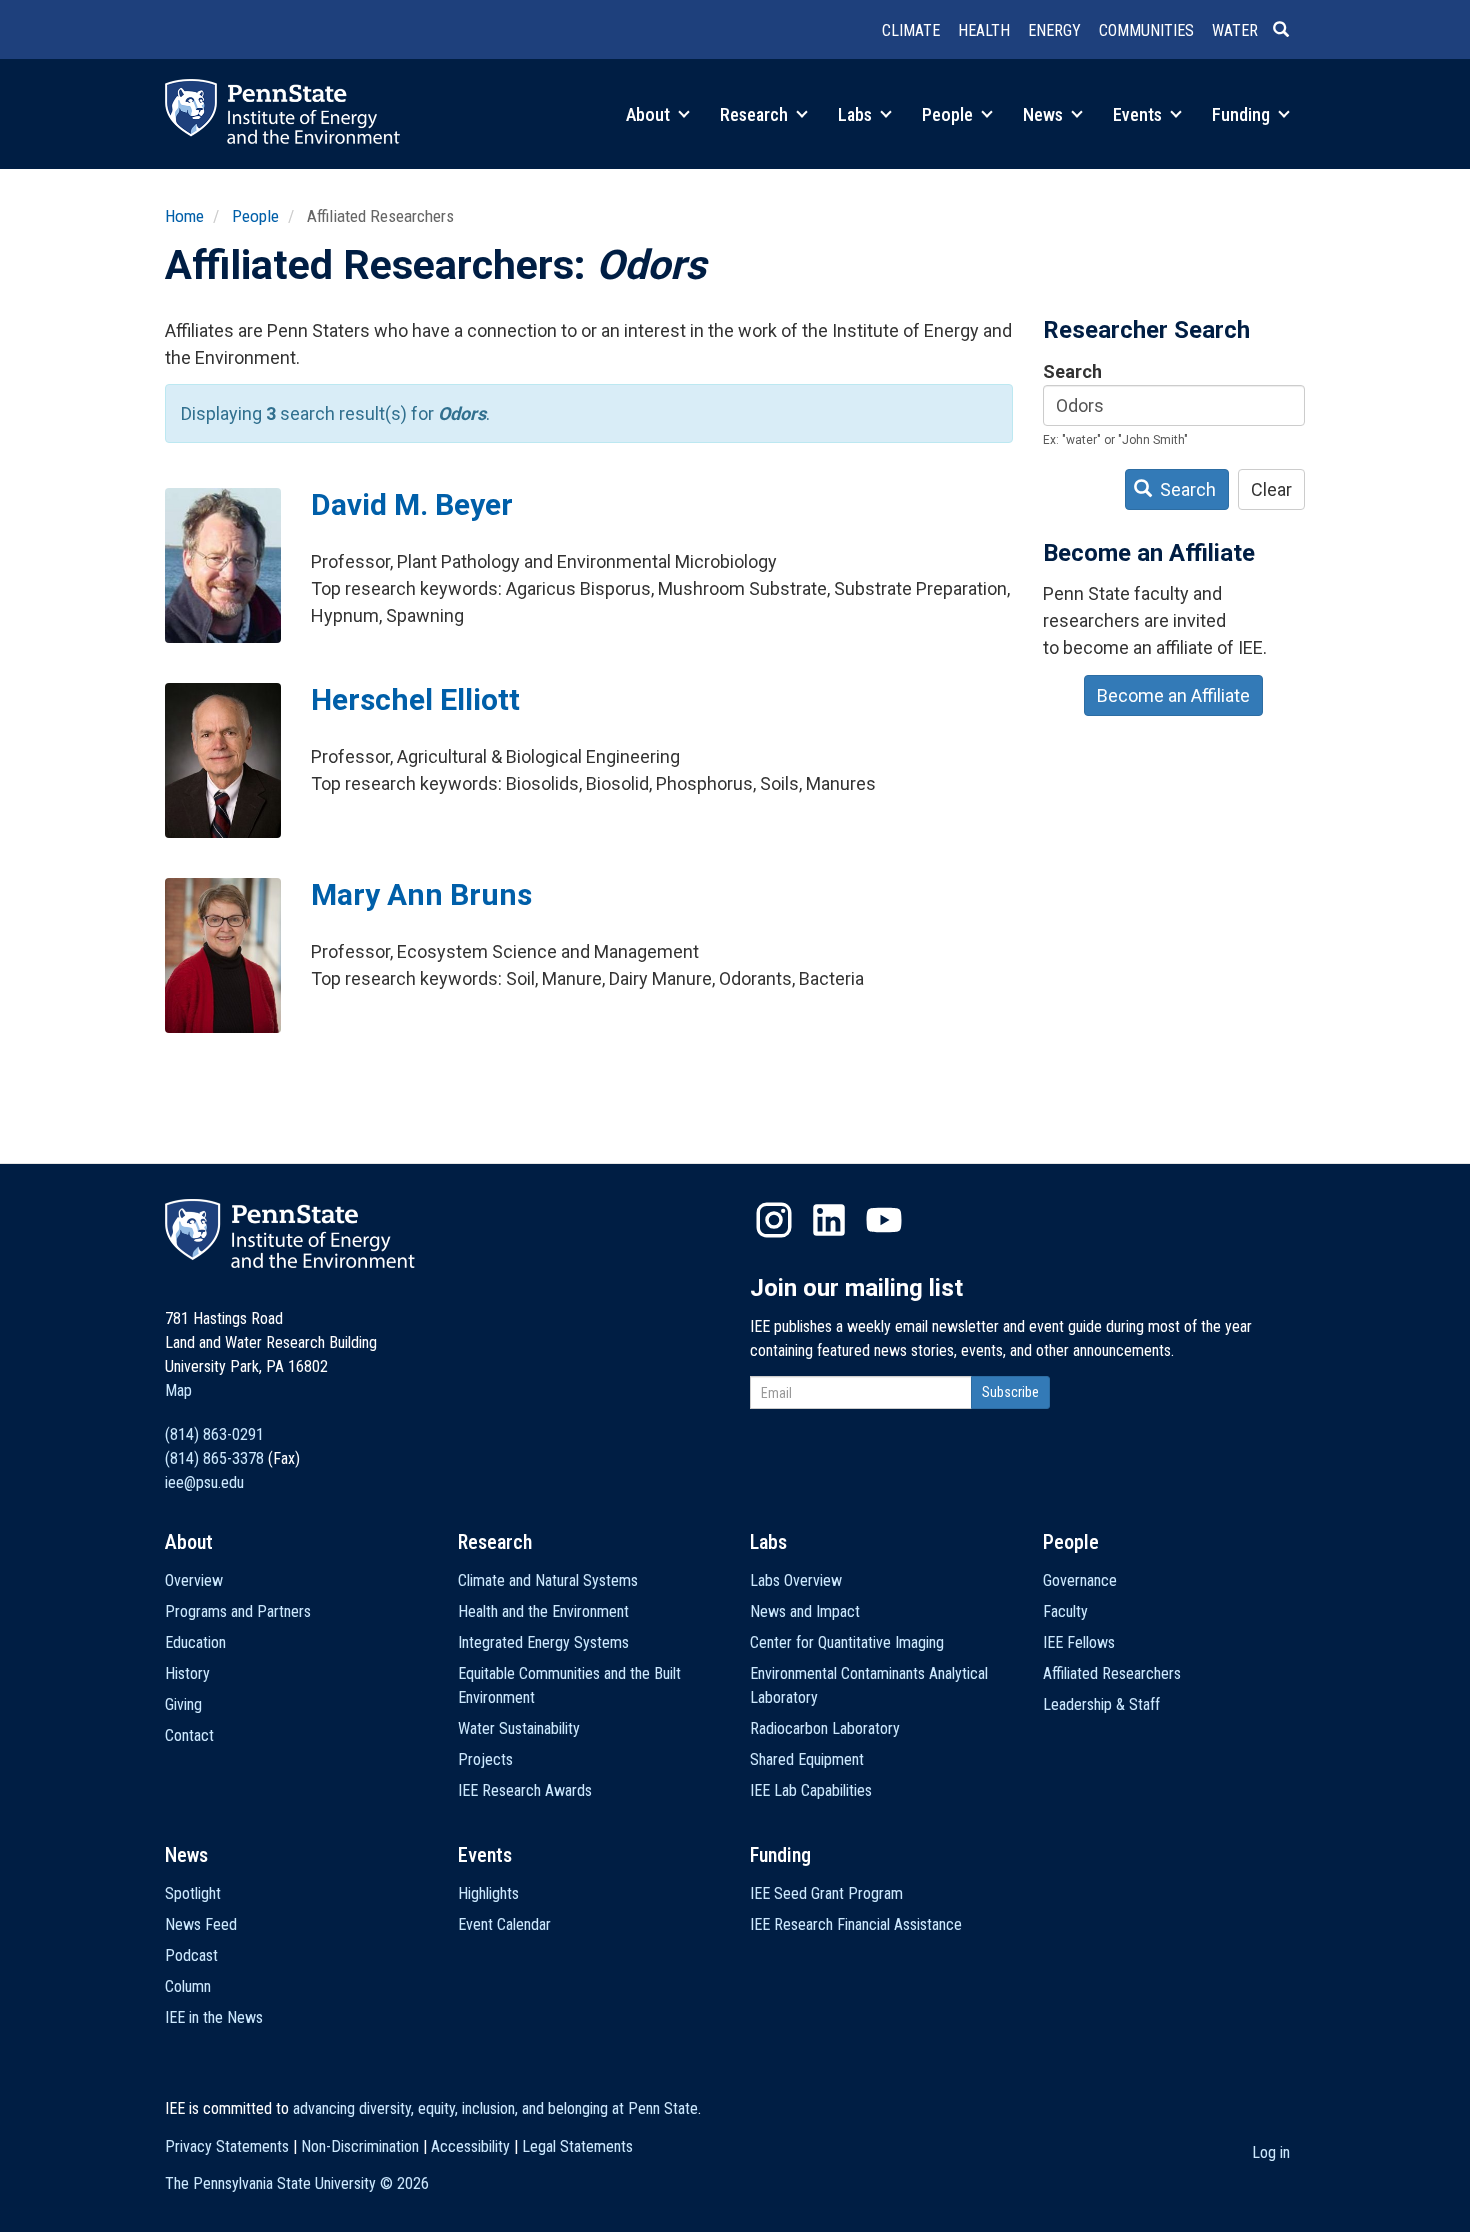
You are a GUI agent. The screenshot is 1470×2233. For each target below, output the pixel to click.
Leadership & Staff (1101, 1704)
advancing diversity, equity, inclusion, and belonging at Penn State (495, 2108)
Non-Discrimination (360, 2146)
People (949, 114)
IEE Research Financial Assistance (856, 1924)
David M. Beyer (412, 504)
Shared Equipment (807, 1759)
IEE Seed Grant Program (826, 1893)
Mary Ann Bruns (421, 894)
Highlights (488, 1893)
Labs (857, 114)
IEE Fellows (1079, 1642)
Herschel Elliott (415, 699)
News (1045, 114)
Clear (1271, 489)
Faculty (1065, 1611)
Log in (1271, 2152)
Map (178, 1390)
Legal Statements (577, 2146)
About (650, 114)
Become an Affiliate (1173, 695)
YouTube (884, 1220)
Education (195, 1642)
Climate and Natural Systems (548, 1580)
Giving (183, 1704)
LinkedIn (829, 1220)
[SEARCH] (1289, 31)
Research (756, 114)
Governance (1080, 1580)
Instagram (774, 1220)
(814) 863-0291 (214, 1434)
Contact (189, 1735)
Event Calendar (504, 1924)
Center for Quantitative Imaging (847, 1642)
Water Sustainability (519, 1728)
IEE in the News (214, 2017)
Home (184, 216)
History (187, 1673)
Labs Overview (796, 1580)
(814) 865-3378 (214, 1458)
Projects (485, 1759)
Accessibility (470, 2146)
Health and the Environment (543, 1611)
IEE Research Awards (525, 1790)
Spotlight (193, 1893)
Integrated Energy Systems (543, 1642)
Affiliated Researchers (1112, 1673)
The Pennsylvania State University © (297, 2183)
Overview (194, 1580)
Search (1072, 371)
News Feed (201, 1924)
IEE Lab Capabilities (811, 1790)
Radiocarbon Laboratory (825, 1728)
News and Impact (805, 1611)
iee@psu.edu (204, 1482)
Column (188, 1986)
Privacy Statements (227, 2146)
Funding (1243, 114)
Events (1139, 114)
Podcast (191, 1955)
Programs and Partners (238, 1611)
